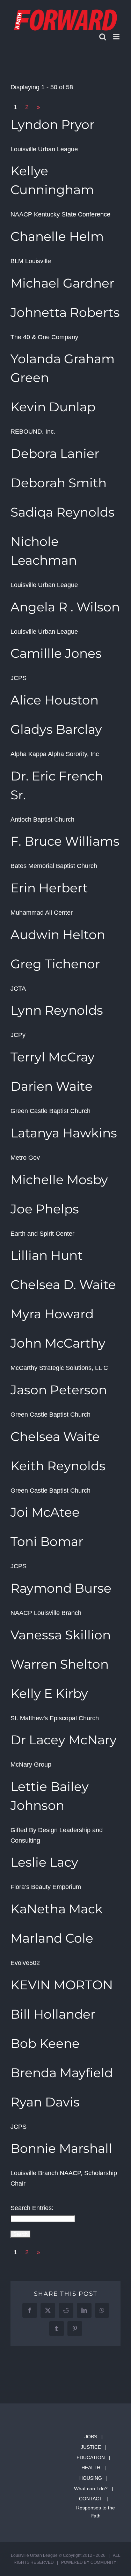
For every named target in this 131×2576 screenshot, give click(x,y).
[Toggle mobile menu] (117, 37)
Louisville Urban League (34, 2555)
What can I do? (91, 2489)
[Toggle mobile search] (103, 37)
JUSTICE (91, 2447)
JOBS (91, 2437)
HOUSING (91, 2478)
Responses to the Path (96, 2512)
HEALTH (91, 2468)
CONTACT (91, 2499)
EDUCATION (91, 2457)
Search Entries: (32, 2208)
